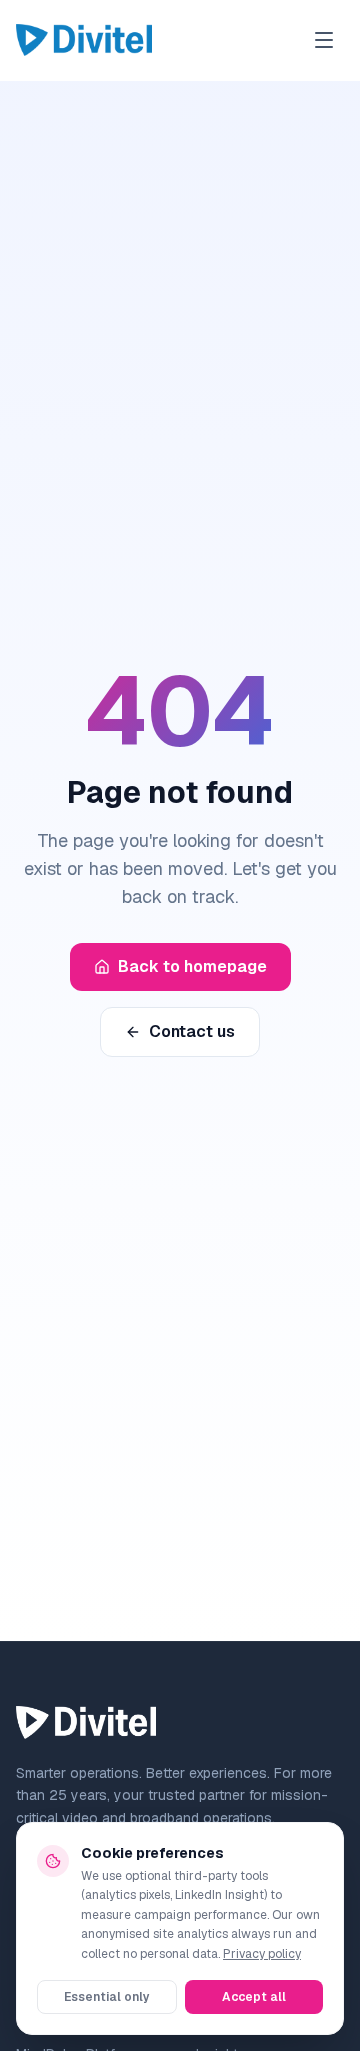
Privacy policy (262, 1954)
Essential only (107, 1997)
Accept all (254, 1997)
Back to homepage (192, 966)
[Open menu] (324, 40)
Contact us (192, 1031)
